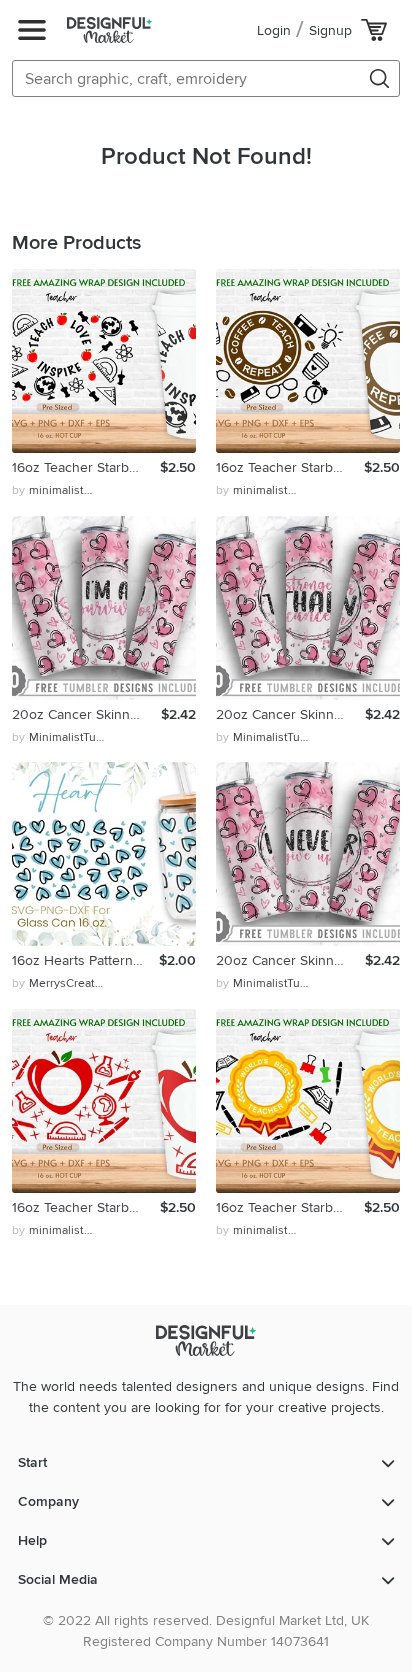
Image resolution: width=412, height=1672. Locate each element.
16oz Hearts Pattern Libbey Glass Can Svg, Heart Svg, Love (85, 960)
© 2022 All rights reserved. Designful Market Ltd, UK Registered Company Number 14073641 (206, 1631)
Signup (330, 30)
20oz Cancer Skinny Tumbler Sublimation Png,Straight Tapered (86, 714)
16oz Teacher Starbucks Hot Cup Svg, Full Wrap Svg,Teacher (86, 467)
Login (274, 30)
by (54, 490)
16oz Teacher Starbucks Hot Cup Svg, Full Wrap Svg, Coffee (290, 467)
